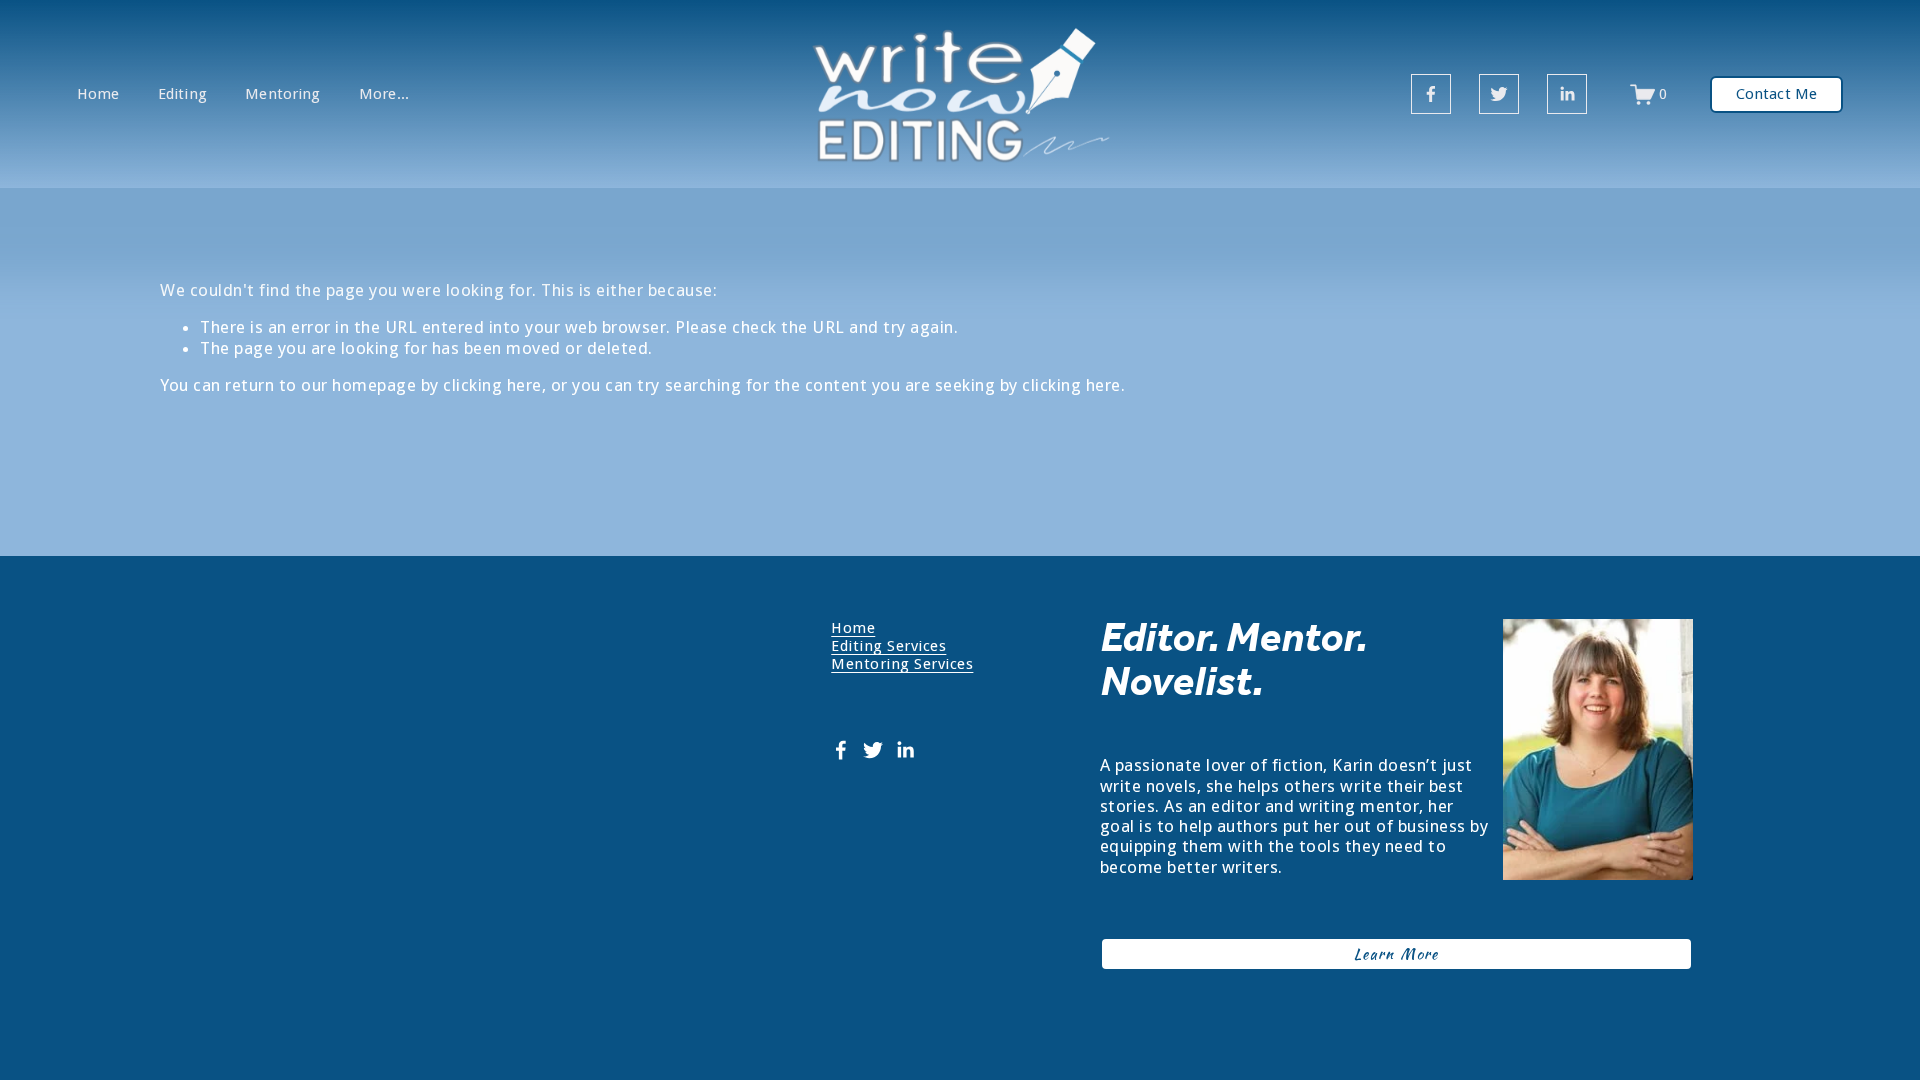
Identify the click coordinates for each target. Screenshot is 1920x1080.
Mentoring (282, 94)
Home (98, 94)
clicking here (492, 385)
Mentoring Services (902, 664)
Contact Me (1777, 94)
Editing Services (888, 646)
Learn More (1396, 954)
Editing (182, 94)
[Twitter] (1499, 94)
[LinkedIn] (1567, 94)
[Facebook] (1431, 94)
